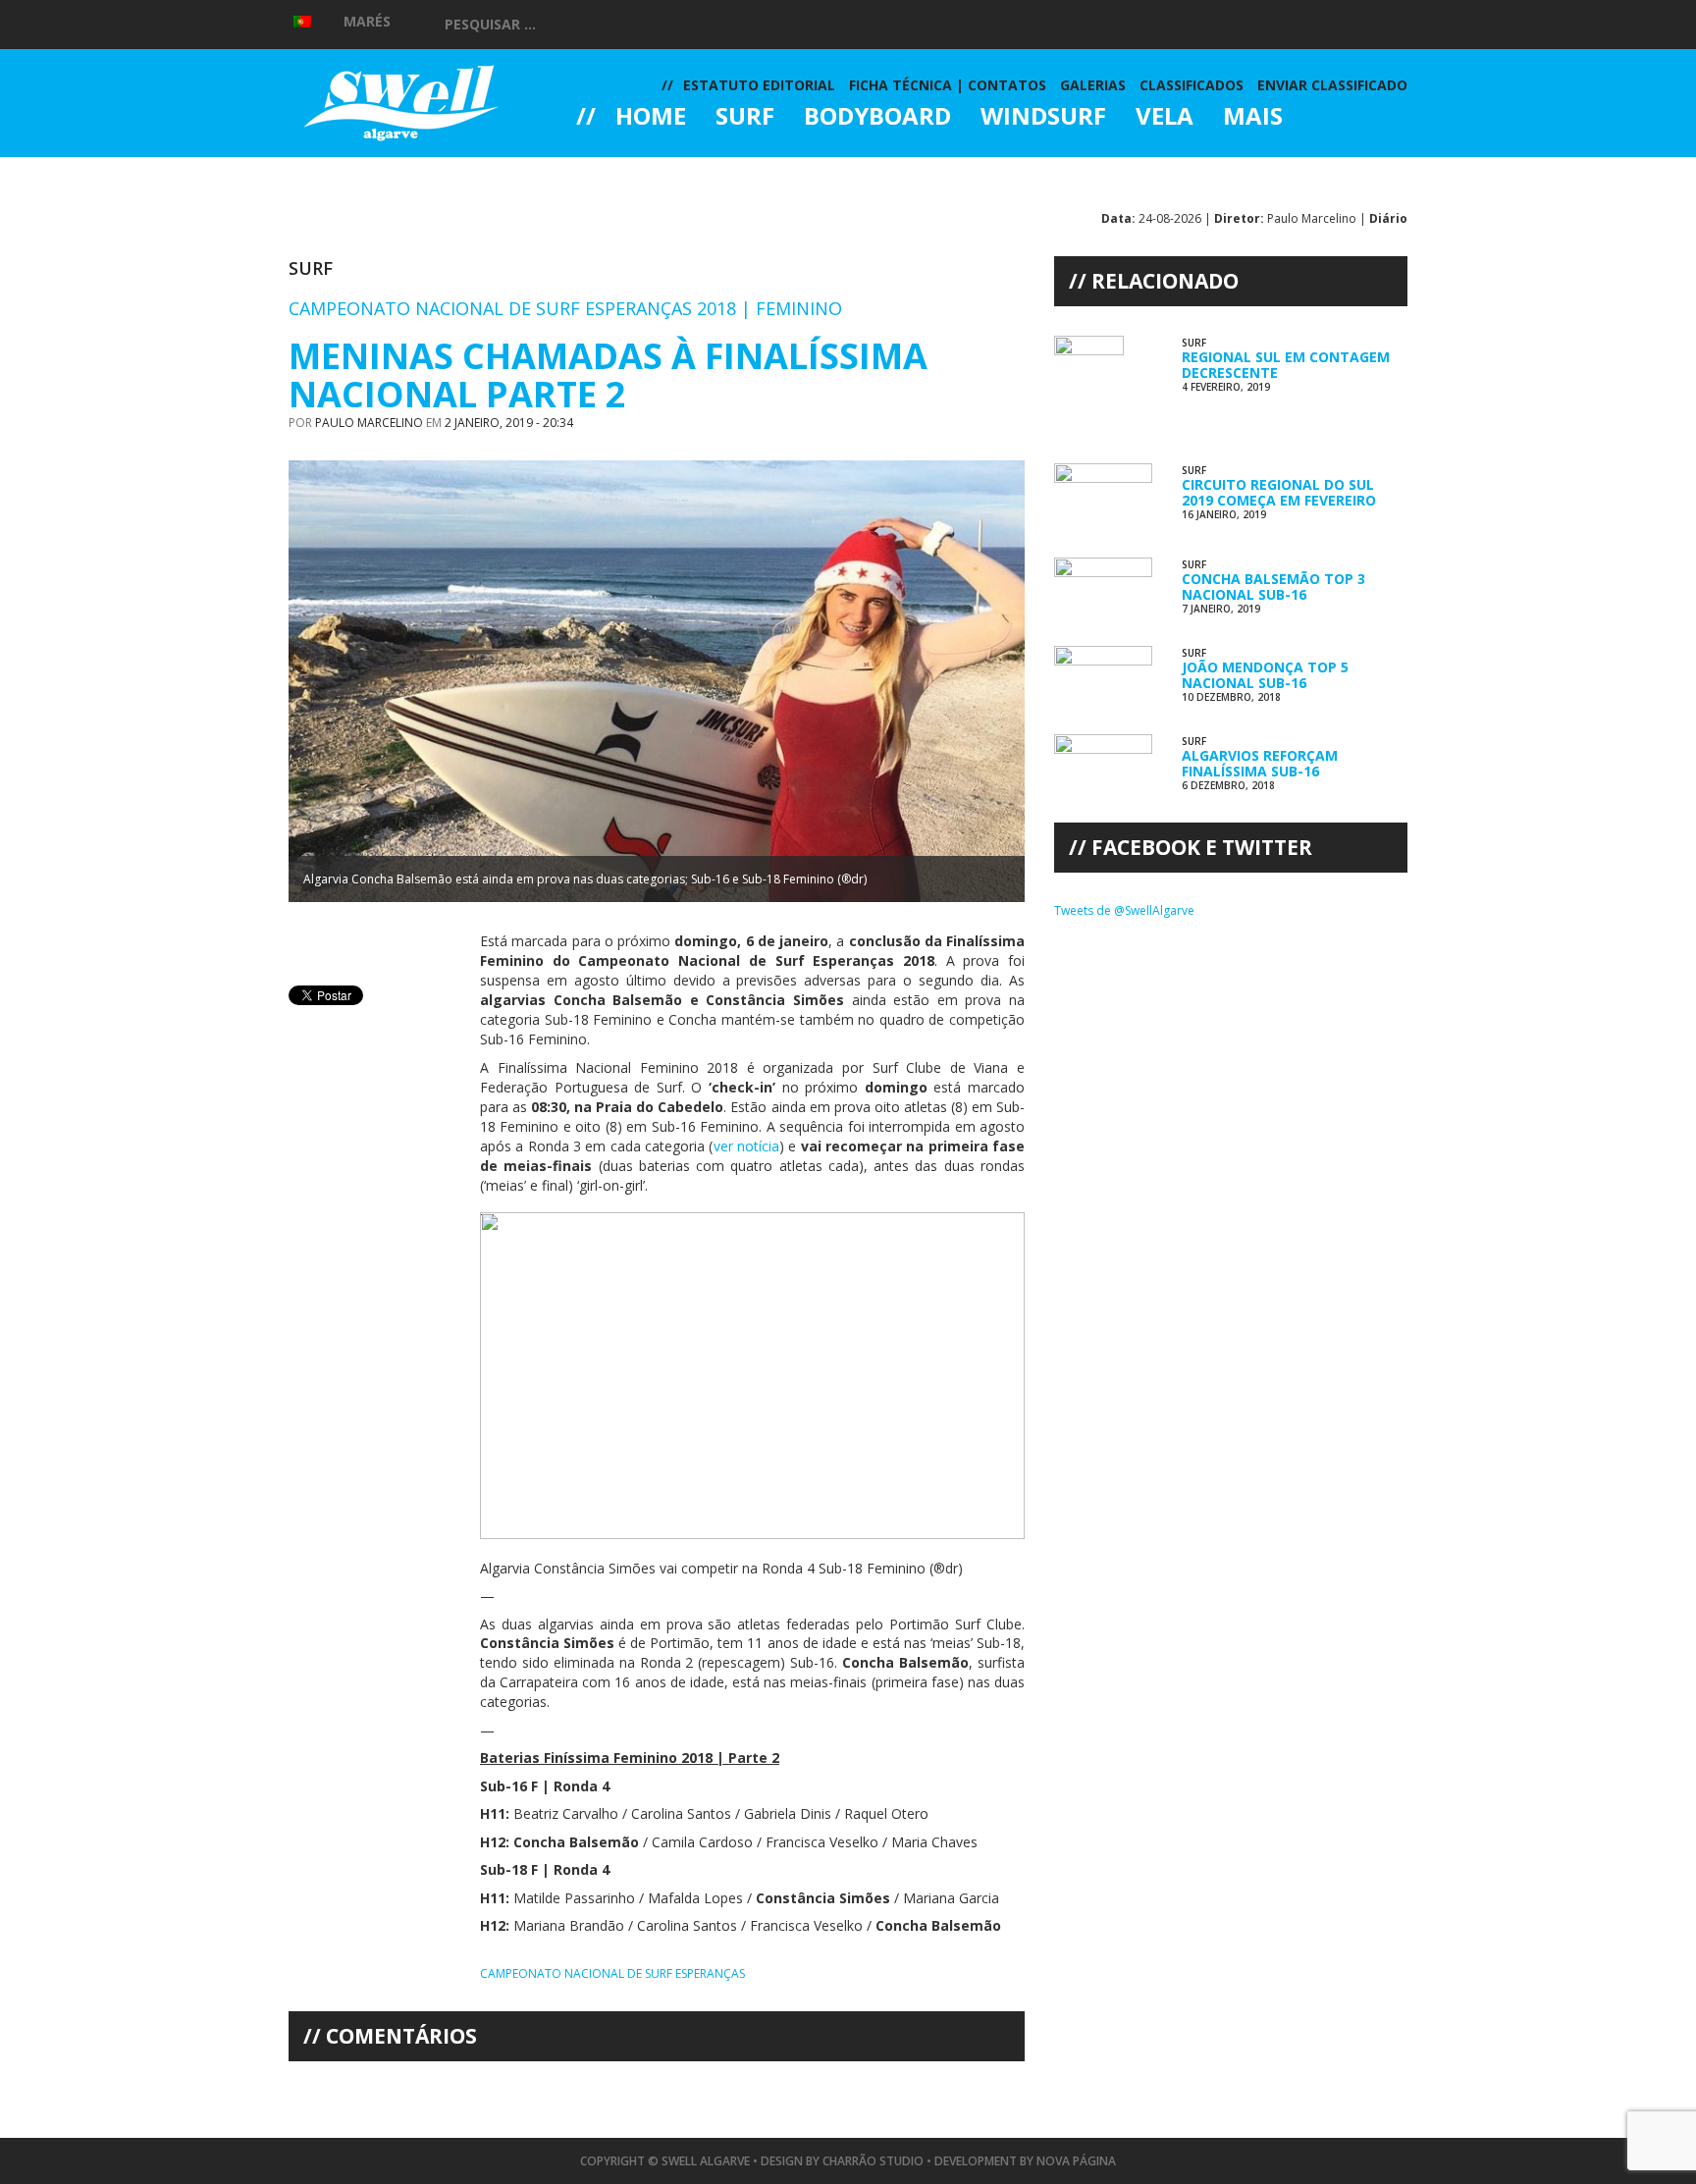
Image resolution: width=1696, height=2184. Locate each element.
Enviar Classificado (1332, 85)
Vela (1165, 118)
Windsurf (1043, 118)
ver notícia (746, 1146)
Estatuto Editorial (759, 85)
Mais (1253, 118)
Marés (367, 21)
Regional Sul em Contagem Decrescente (1286, 364)
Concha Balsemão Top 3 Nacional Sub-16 (1273, 586)
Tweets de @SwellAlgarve (1124, 910)
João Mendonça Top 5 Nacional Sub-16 (1265, 674)
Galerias (647, 171)
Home (651, 118)
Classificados (1192, 85)
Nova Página (1076, 2161)
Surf (745, 118)
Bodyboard (877, 118)
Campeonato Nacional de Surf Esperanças (612, 1973)
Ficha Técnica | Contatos (948, 85)
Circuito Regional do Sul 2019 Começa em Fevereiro (1279, 492)
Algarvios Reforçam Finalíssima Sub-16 (1260, 763)
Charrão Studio (873, 2161)
